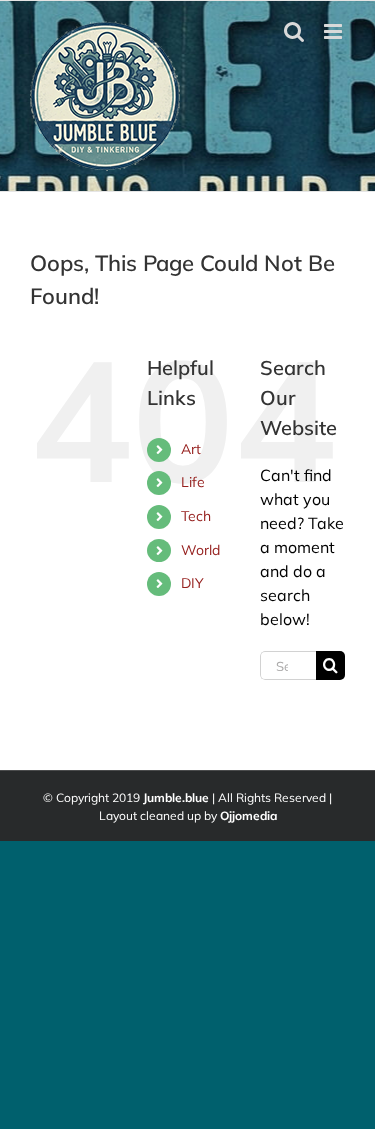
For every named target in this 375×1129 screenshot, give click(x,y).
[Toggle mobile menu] (334, 31)
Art (191, 449)
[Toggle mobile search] (294, 31)
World (200, 550)
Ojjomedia (248, 815)
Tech (196, 516)
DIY (192, 583)
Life (193, 482)
